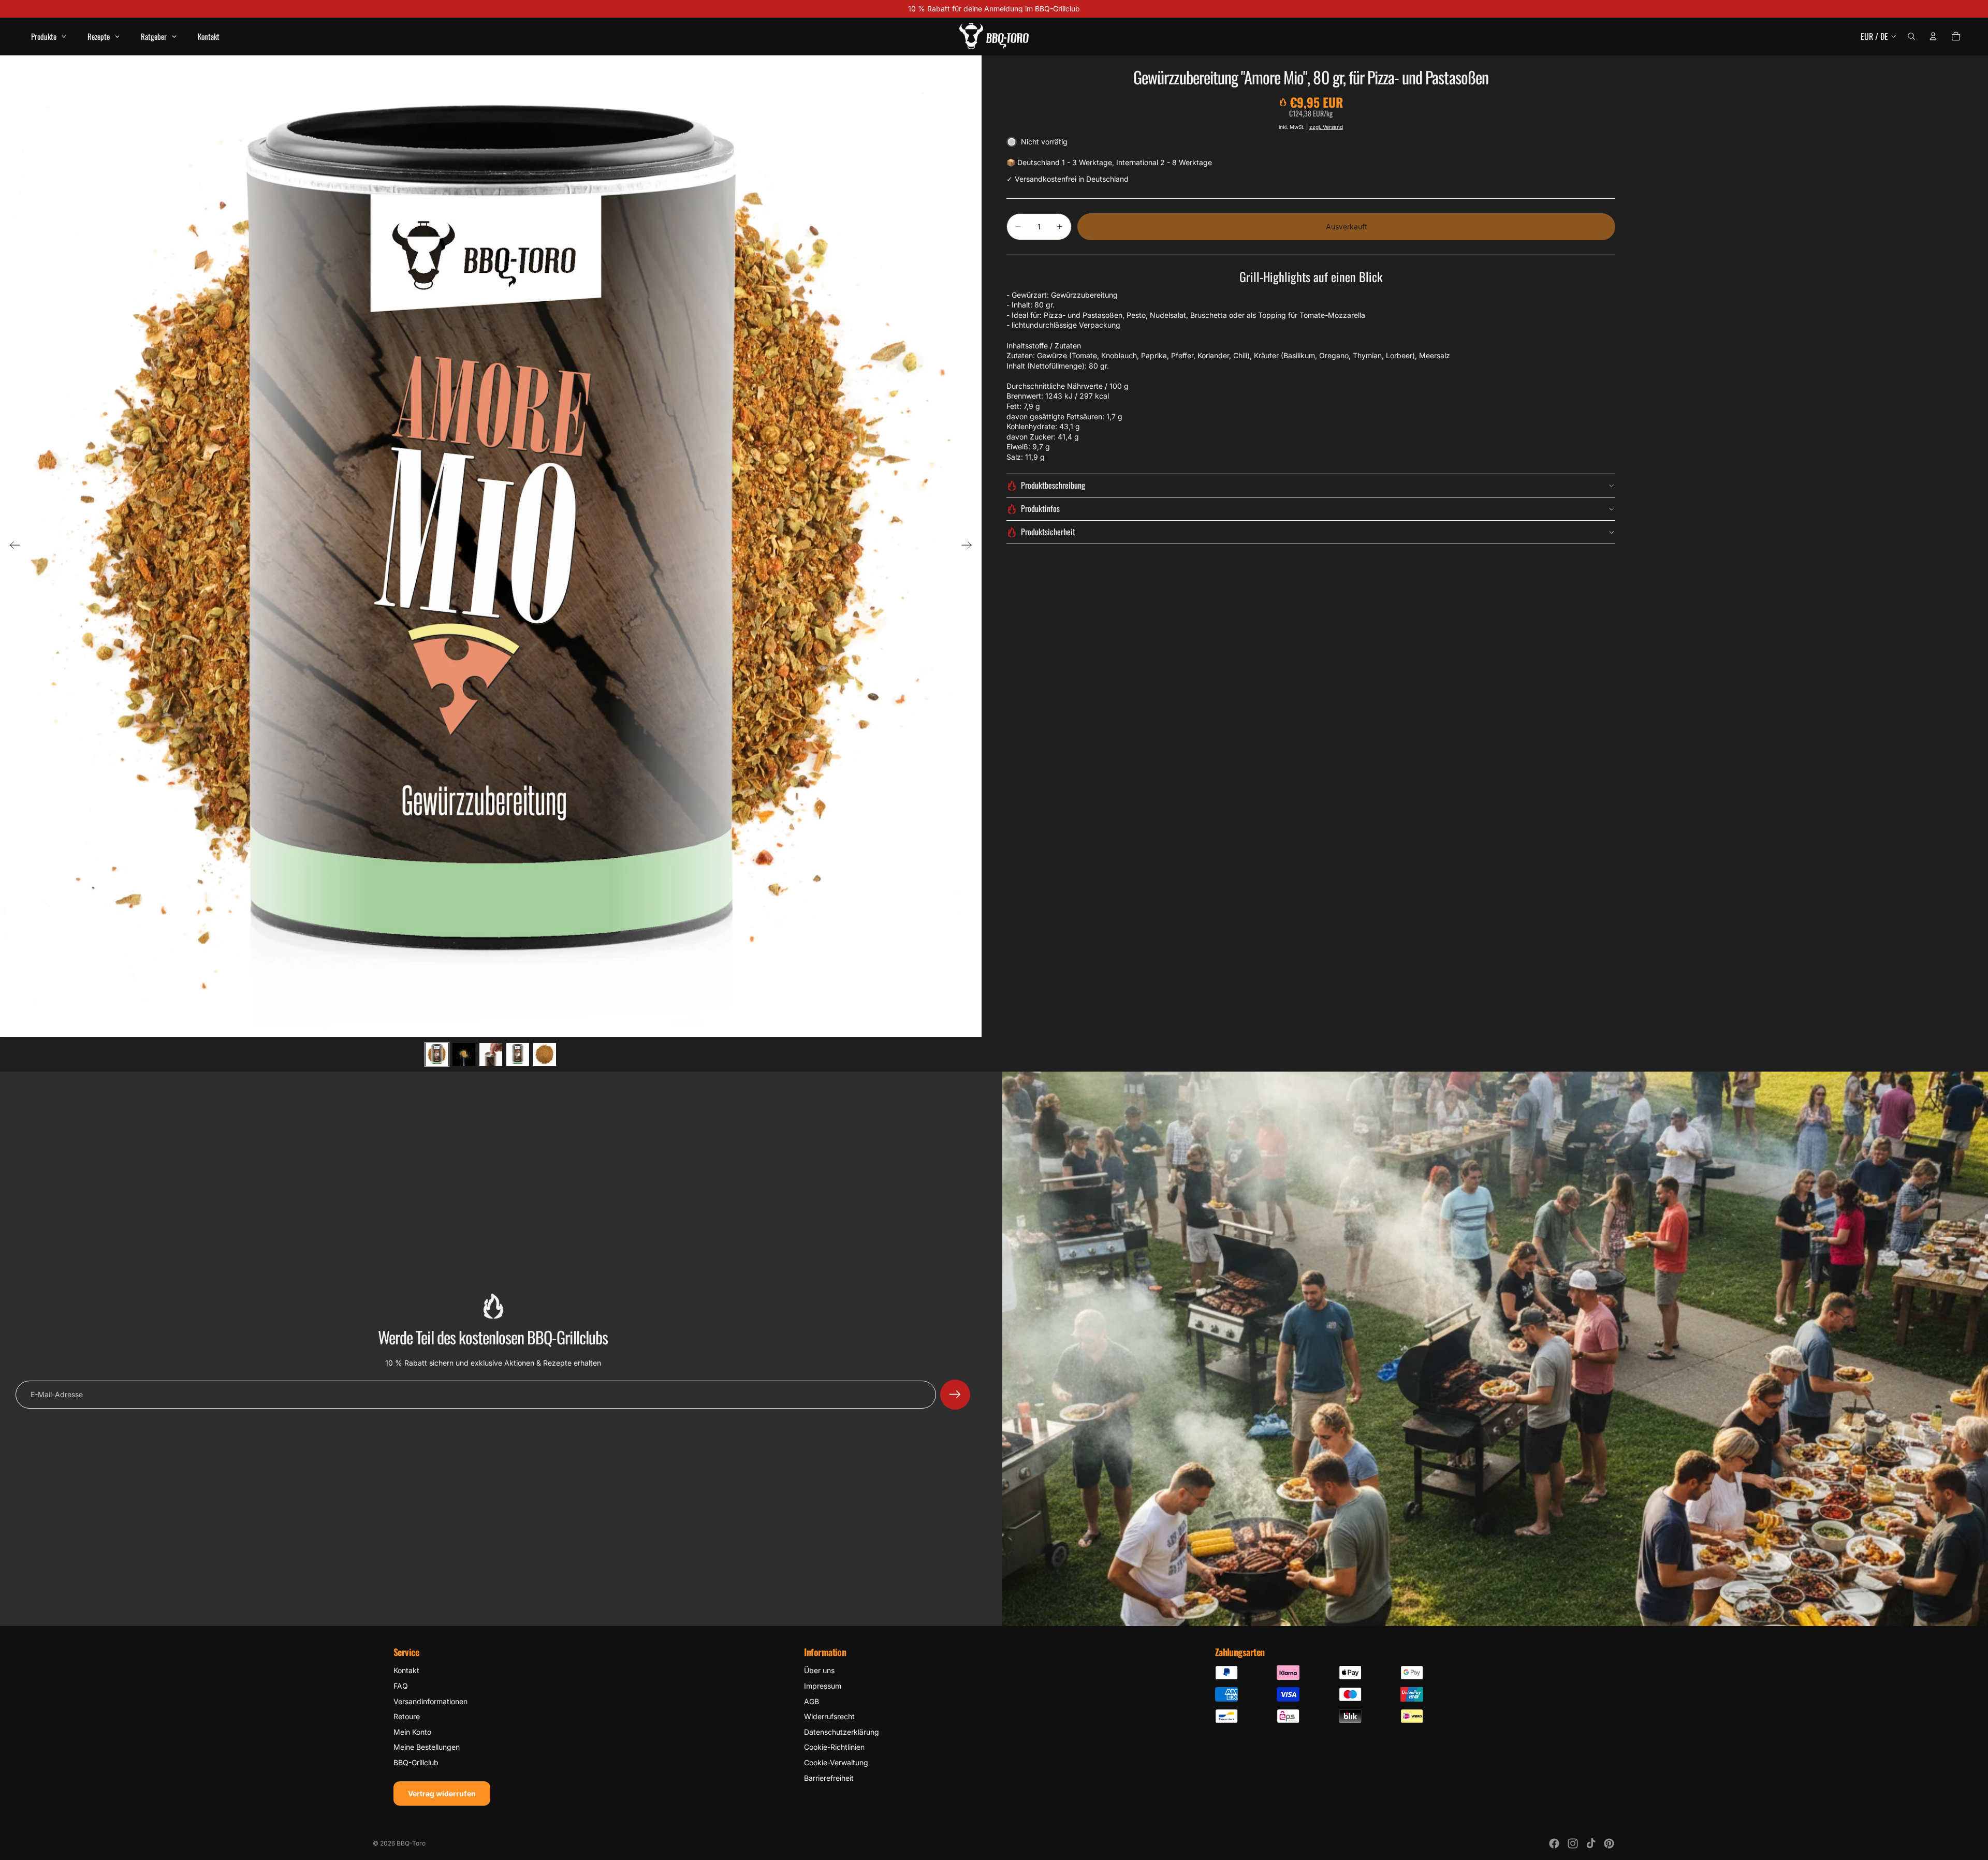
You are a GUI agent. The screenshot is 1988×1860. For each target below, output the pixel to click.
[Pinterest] (1609, 1843)
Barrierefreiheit (829, 1778)
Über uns (819, 1670)
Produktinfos (1040, 508)
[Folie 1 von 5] (437, 1055)
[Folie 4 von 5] (518, 1055)
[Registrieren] (955, 1395)
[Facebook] (1554, 1843)
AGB (812, 1701)
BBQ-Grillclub (416, 1762)
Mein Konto (412, 1732)
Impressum (823, 1686)
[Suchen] (1911, 36)
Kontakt (406, 1670)
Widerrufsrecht (829, 1716)
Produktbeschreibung (1053, 485)
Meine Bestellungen (427, 1747)
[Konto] (1933, 36)
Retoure (407, 1716)
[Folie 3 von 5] (491, 1055)
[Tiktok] (1591, 1843)
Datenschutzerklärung (842, 1732)
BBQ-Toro (411, 1843)
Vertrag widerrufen (442, 1793)
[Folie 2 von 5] (464, 1055)
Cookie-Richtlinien (834, 1747)
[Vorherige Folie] (12, 546)
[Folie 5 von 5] (545, 1055)
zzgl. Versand (1326, 127)
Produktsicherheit (1048, 532)
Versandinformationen (430, 1701)
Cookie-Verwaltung (836, 1762)
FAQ (401, 1686)
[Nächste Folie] (970, 546)
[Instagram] (1573, 1843)
